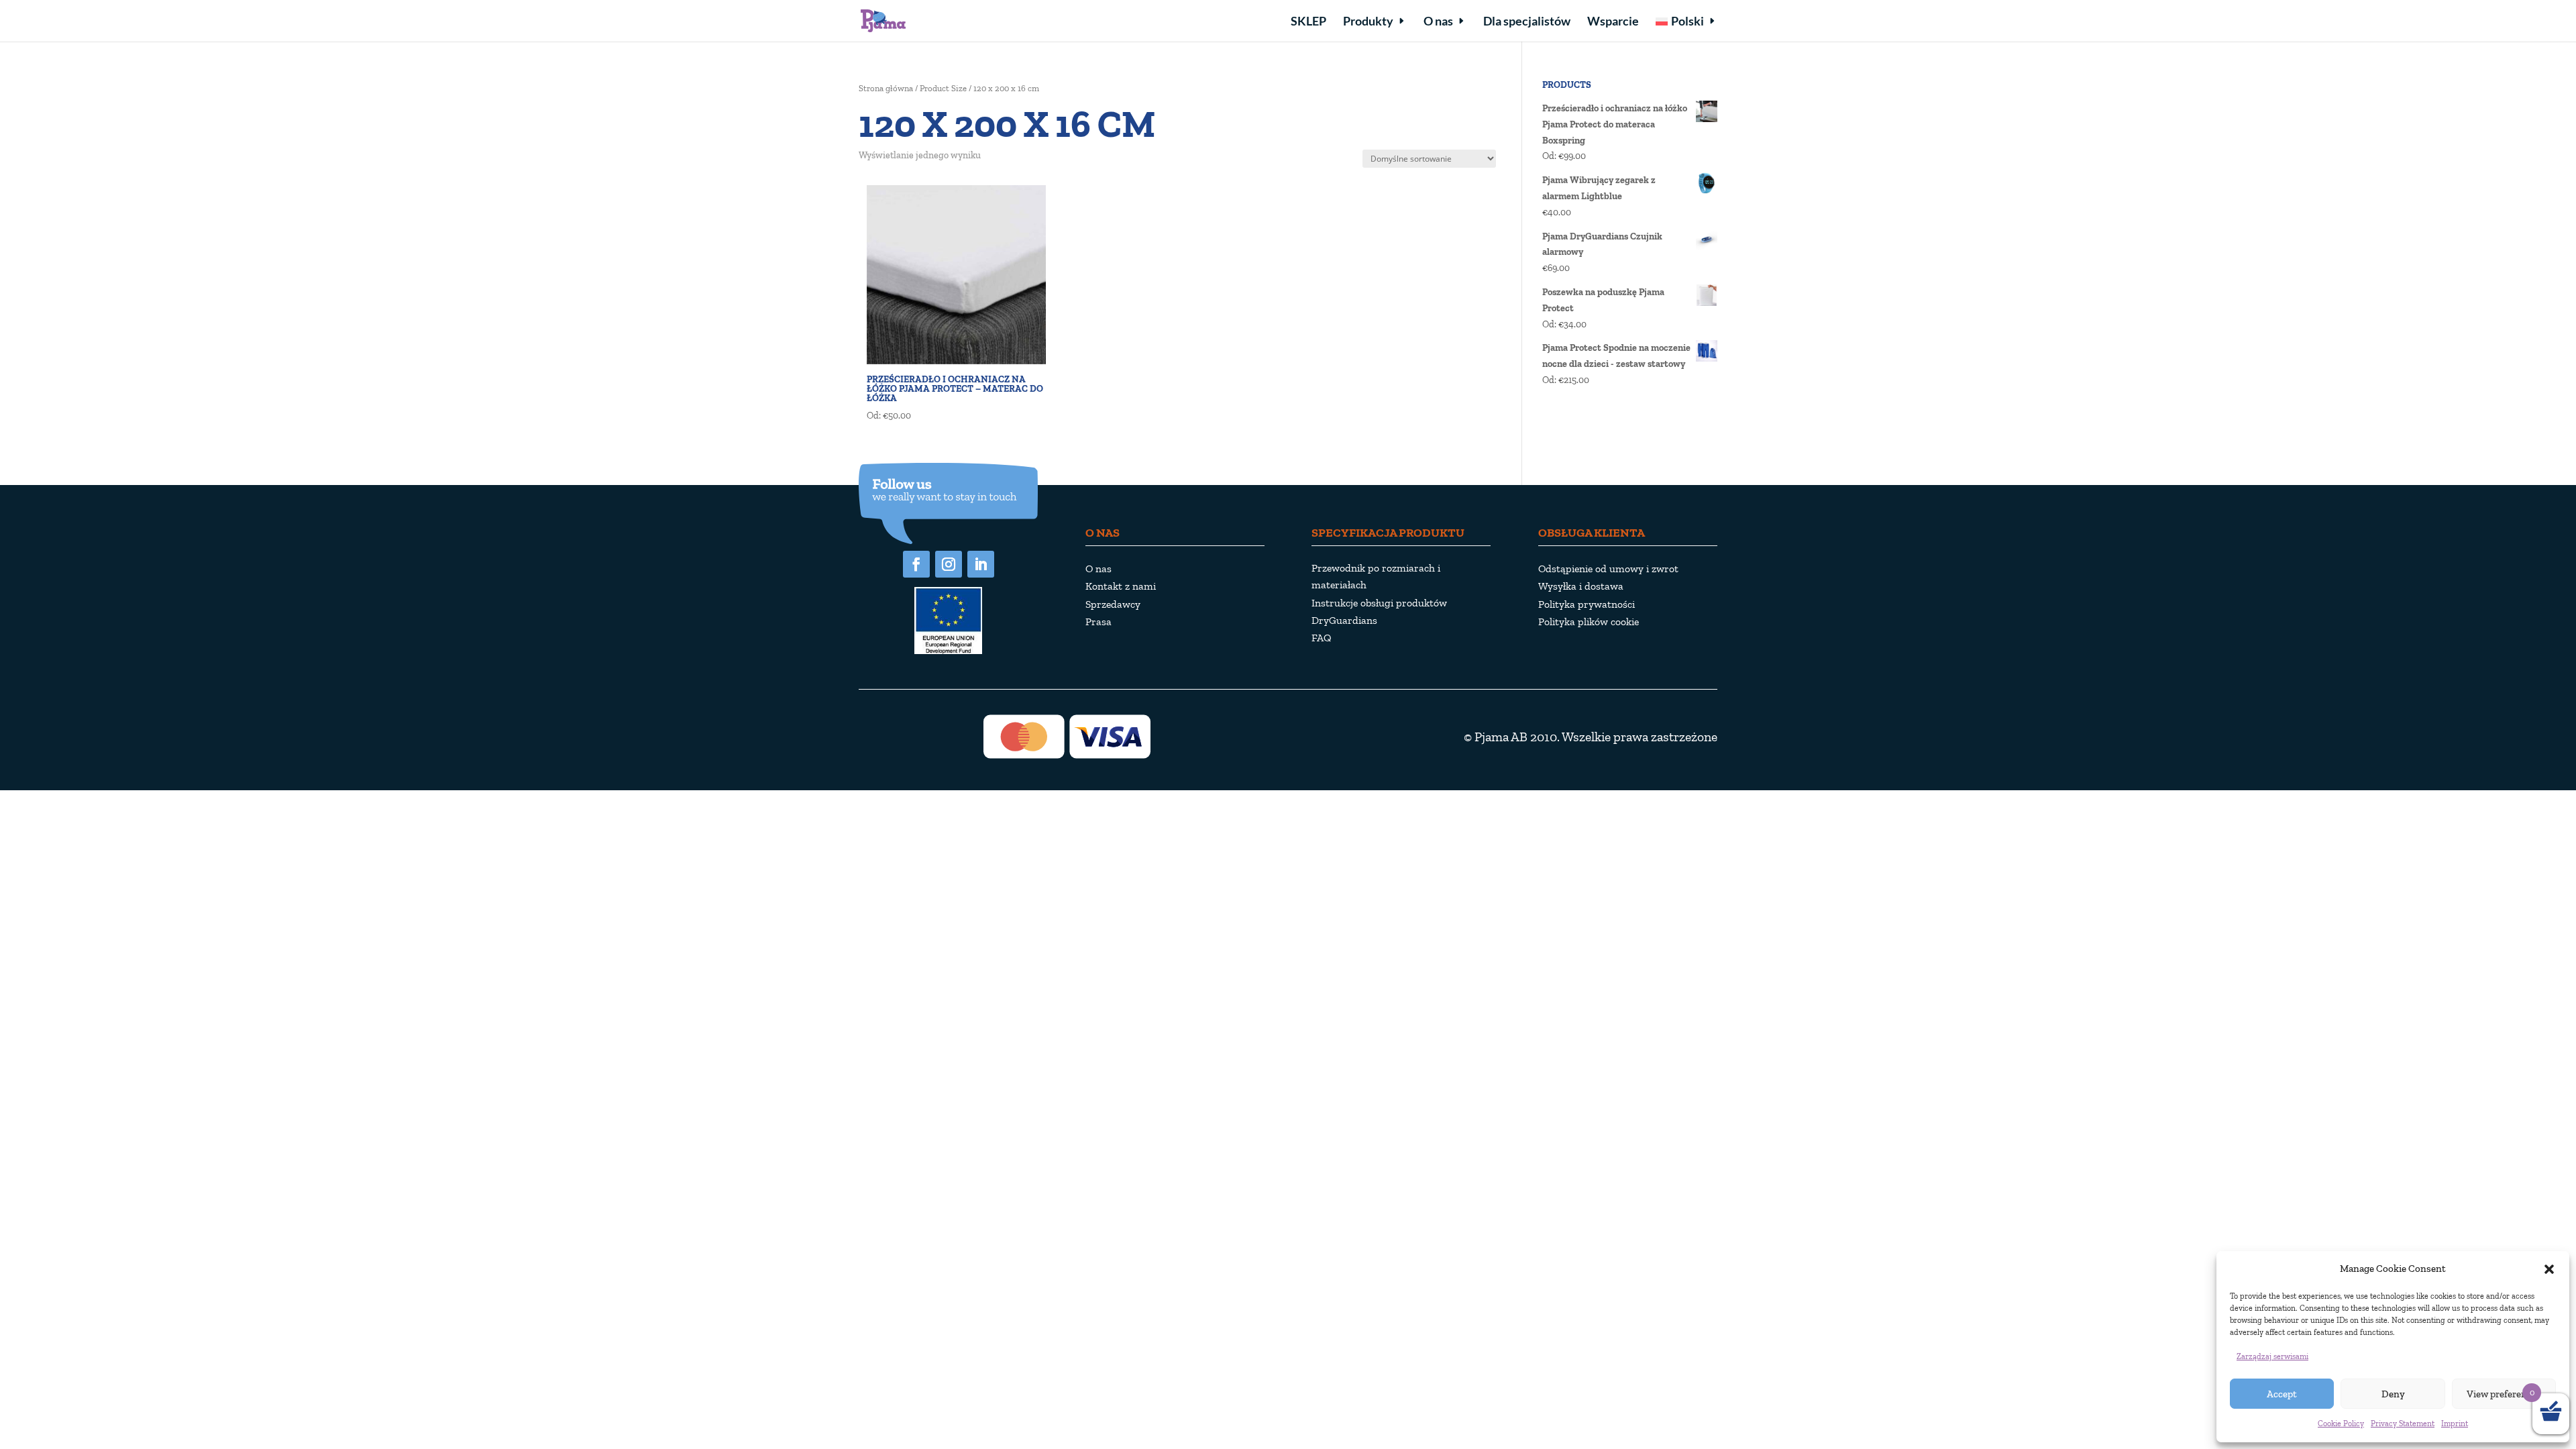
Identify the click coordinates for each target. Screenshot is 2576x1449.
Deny (2393, 1394)
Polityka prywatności (1587, 604)
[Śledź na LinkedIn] (981, 564)
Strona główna (886, 88)
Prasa (1098, 622)
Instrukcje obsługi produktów (1379, 603)
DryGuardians (1344, 620)
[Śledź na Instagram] (949, 564)
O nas (1438, 22)
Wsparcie (1613, 22)
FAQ (1322, 638)
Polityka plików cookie (1589, 622)
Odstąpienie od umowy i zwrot (1608, 569)
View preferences (2504, 1394)
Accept (2282, 1394)
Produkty (1368, 22)
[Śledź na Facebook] (916, 564)
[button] (2549, 1269)
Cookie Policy (2341, 1424)
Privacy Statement (2403, 1424)
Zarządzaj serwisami (2272, 1356)
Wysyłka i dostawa (1581, 586)
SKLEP (1308, 22)
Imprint (2455, 1424)
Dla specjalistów (1527, 22)
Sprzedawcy (1113, 604)
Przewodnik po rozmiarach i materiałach (1376, 576)
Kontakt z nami (1121, 586)
